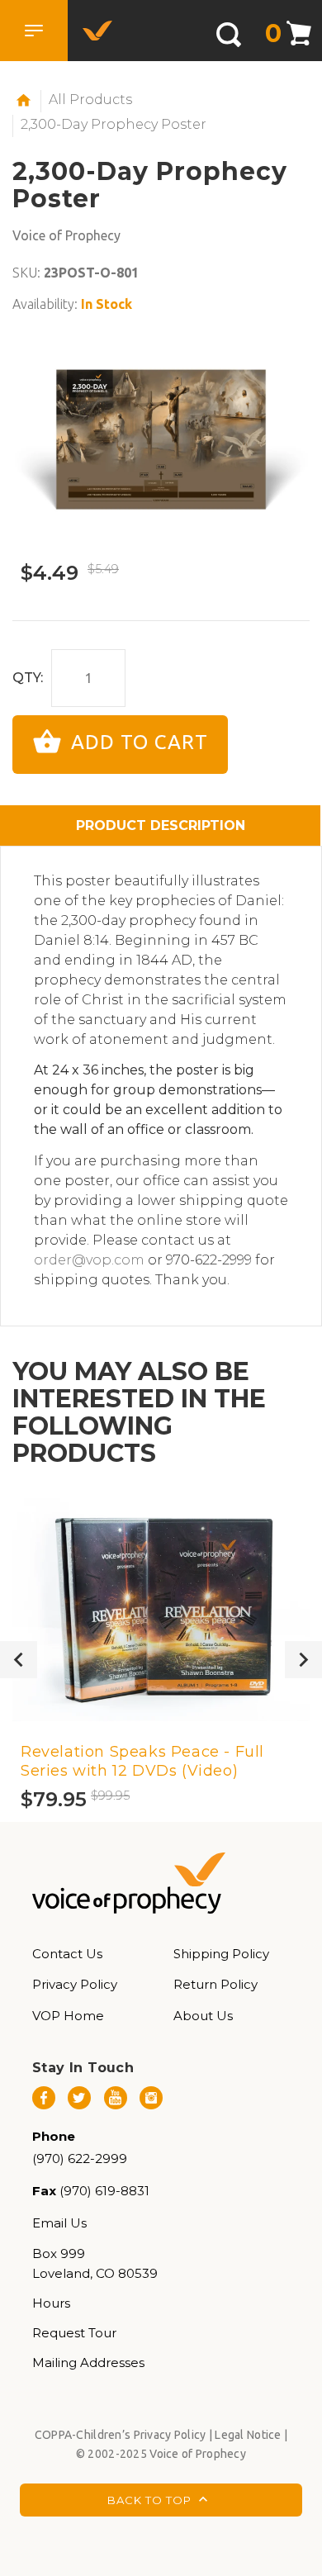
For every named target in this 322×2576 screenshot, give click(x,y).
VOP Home (68, 2016)
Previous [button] (19, 1660)
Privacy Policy (75, 1984)
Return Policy (215, 1984)
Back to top (151, 2500)
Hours (51, 2303)
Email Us (59, 2223)
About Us (203, 2016)
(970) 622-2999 (80, 2159)
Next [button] (303, 1660)
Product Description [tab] (161, 825)
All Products (90, 100)
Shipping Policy (221, 1954)
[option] (161, 439)
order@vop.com (89, 1260)
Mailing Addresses (88, 2363)
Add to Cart (137, 743)
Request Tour (74, 2333)
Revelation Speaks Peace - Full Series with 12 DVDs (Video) (142, 1761)
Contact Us (67, 1954)
